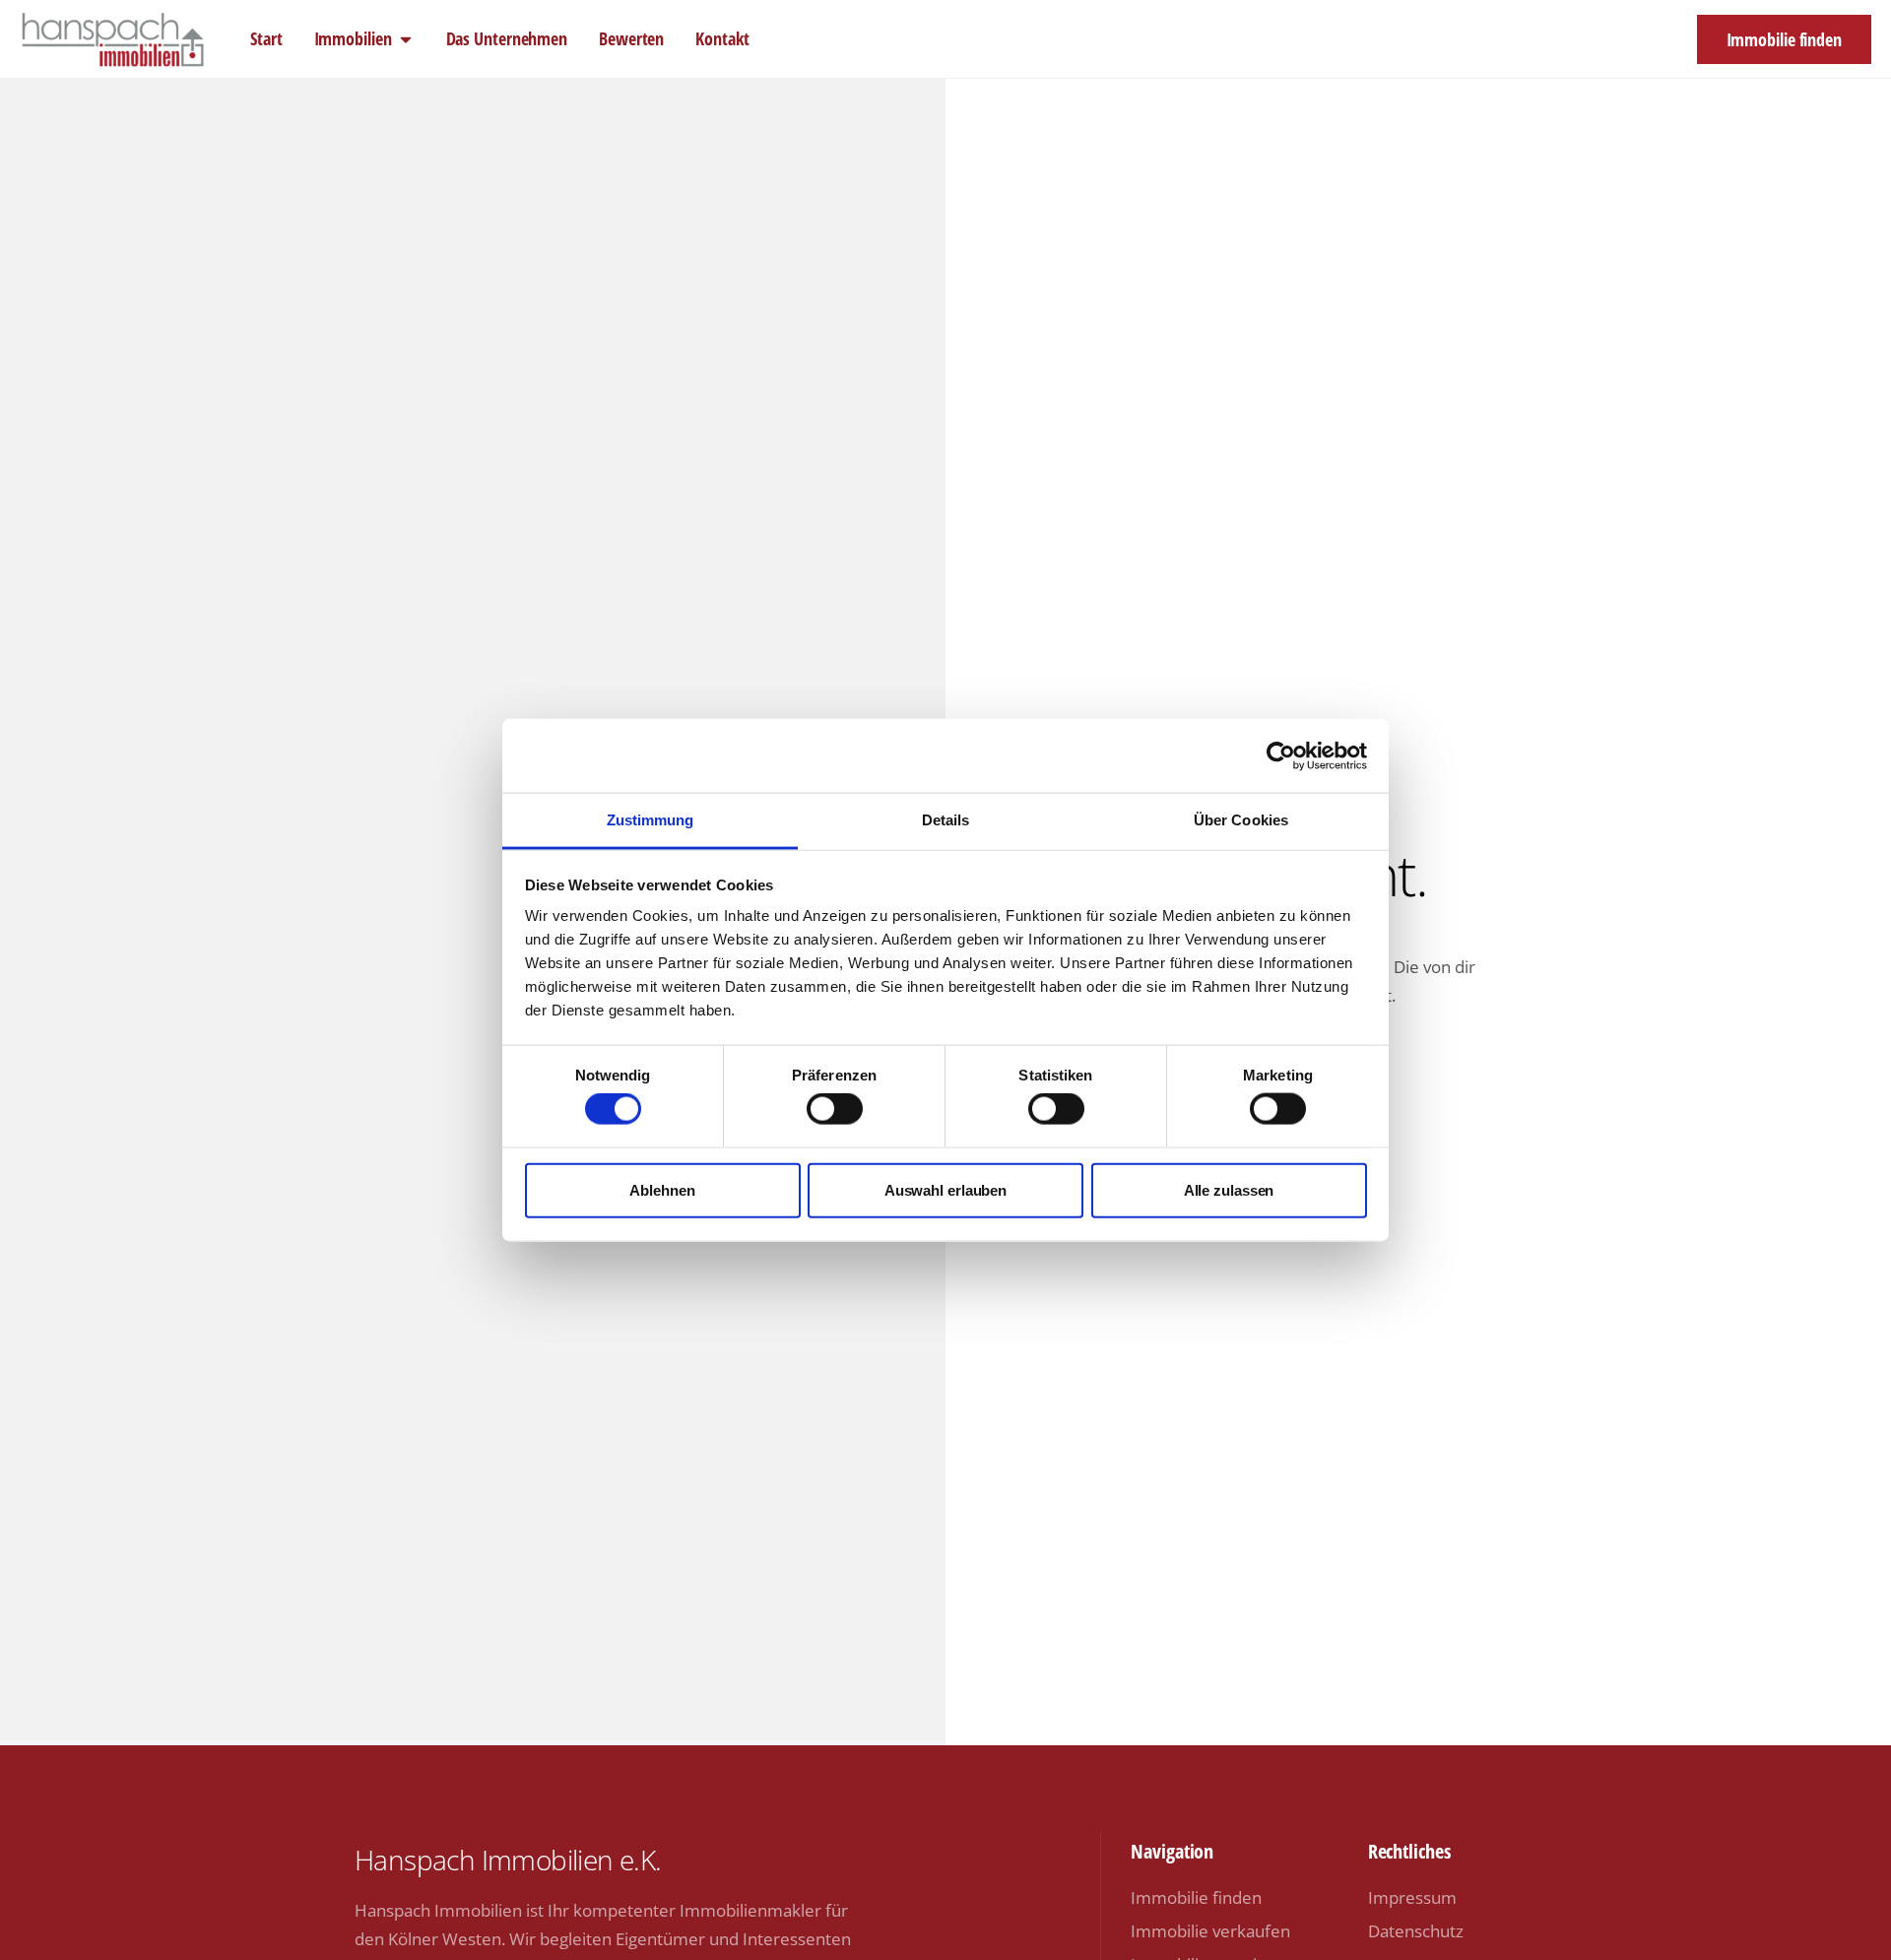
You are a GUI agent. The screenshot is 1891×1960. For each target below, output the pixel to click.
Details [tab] (946, 820)
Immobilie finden (1196, 1897)
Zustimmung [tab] (651, 820)
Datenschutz (1416, 1931)
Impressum (1412, 1897)
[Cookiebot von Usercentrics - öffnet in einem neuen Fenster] (1281, 755)
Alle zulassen (1229, 1189)
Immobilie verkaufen (1210, 1931)
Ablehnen (662, 1189)
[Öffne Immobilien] (406, 39)
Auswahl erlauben (945, 1189)
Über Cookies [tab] (1241, 820)
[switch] (835, 1109)
